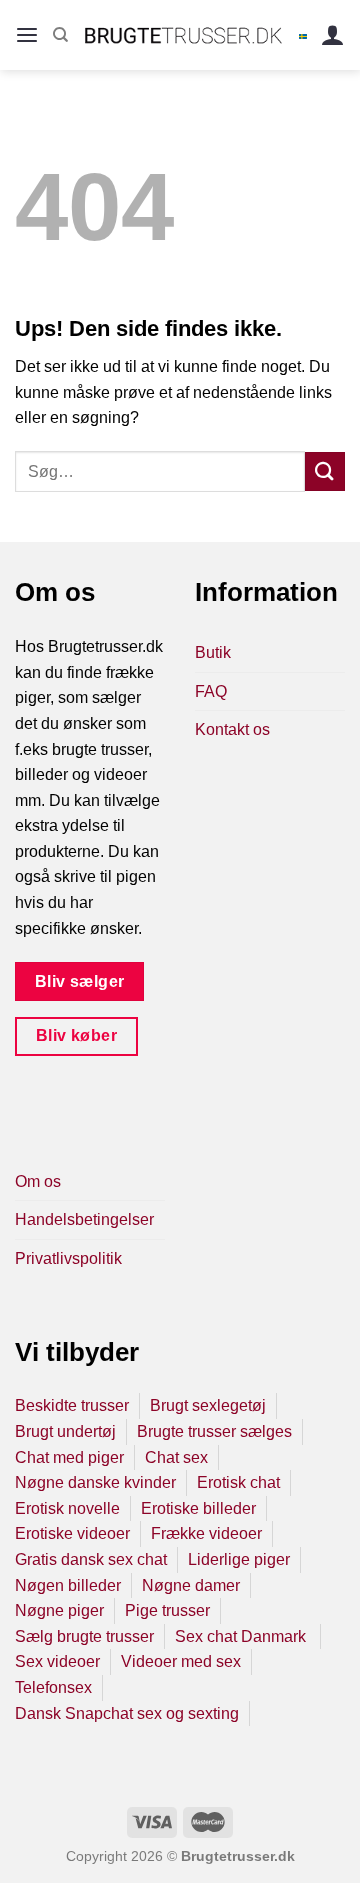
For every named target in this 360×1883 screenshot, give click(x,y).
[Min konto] (333, 35)
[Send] (325, 471)
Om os (38, 1181)
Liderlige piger (239, 1559)
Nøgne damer (191, 1585)
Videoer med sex (181, 1661)
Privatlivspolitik (68, 1258)
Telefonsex (53, 1687)
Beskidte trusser (72, 1405)
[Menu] (27, 35)
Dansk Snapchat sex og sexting (127, 1713)
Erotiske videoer (72, 1533)
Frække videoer (206, 1533)
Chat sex (176, 1457)
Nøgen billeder (68, 1585)
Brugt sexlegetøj (208, 1405)
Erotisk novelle (67, 1508)
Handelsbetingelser (84, 1219)
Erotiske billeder (198, 1508)
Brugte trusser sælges (214, 1431)
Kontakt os (232, 729)
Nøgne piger (59, 1610)
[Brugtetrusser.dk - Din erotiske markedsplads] (183, 35)
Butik (213, 652)
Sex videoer (57, 1661)
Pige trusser (167, 1610)
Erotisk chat (238, 1482)
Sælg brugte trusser (84, 1636)
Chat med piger (69, 1457)
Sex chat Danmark (242, 1636)
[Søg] (60, 35)
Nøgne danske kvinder (95, 1482)
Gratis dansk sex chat (91, 1559)
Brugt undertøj (65, 1431)
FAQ (211, 691)
